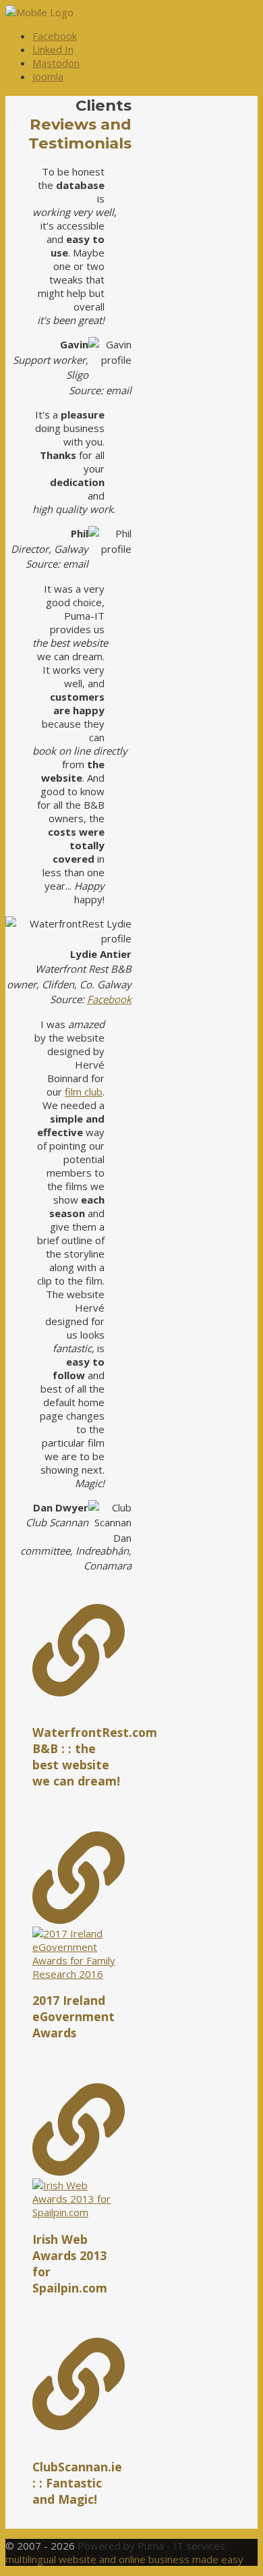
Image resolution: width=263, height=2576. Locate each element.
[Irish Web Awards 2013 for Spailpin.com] (79, 2151)
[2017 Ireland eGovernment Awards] (79, 1906)
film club (84, 1092)
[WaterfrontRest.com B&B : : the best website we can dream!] (79, 1652)
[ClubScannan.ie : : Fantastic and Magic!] (79, 2385)
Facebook (109, 999)
